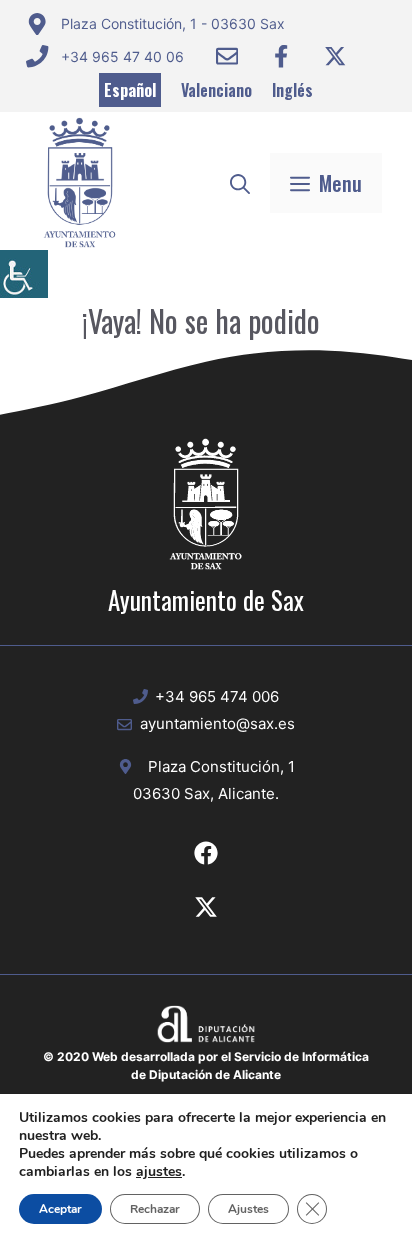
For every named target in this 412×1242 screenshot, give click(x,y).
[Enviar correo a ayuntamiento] (227, 56)
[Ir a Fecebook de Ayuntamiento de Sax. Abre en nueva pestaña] (206, 853)
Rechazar (155, 1209)
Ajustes (248, 1209)
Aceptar (60, 1209)
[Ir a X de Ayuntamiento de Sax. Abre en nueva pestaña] (206, 907)
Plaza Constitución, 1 (221, 766)
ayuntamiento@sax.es (217, 723)
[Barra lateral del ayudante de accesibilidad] (24, 274)
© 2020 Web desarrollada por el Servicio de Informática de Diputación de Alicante (206, 1065)
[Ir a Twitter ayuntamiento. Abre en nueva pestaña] (335, 56)
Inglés (292, 90)
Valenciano (216, 90)
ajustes (159, 1172)
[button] (240, 183)
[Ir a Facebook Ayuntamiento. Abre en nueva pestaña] (281, 56)
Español (130, 90)
